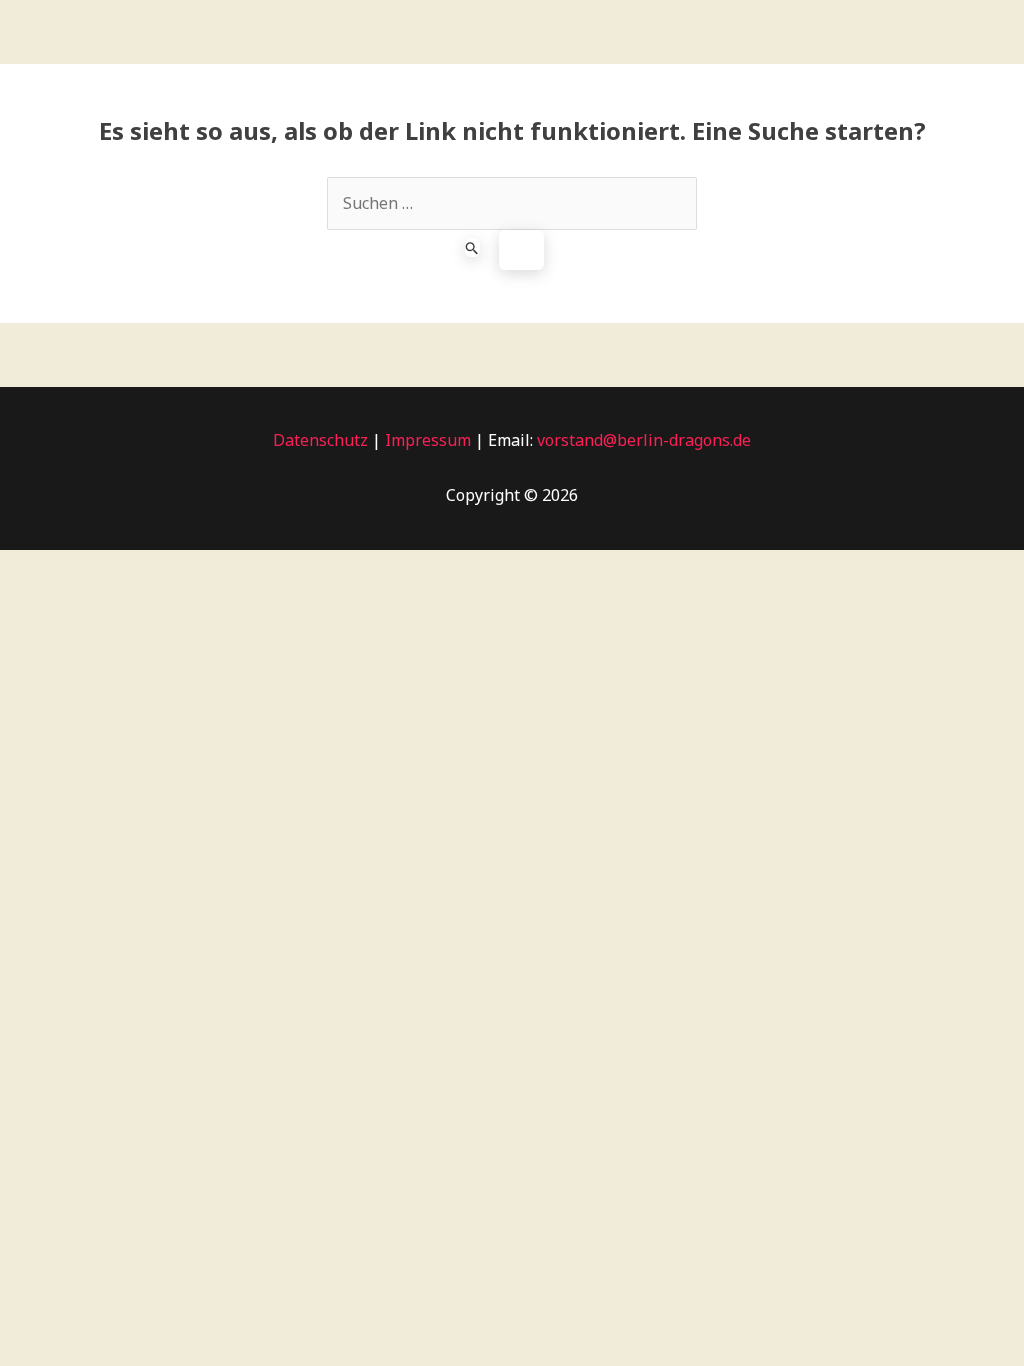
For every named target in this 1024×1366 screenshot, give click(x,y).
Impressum (426, 440)
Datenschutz (320, 440)
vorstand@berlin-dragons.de (644, 440)
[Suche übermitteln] (472, 247)
